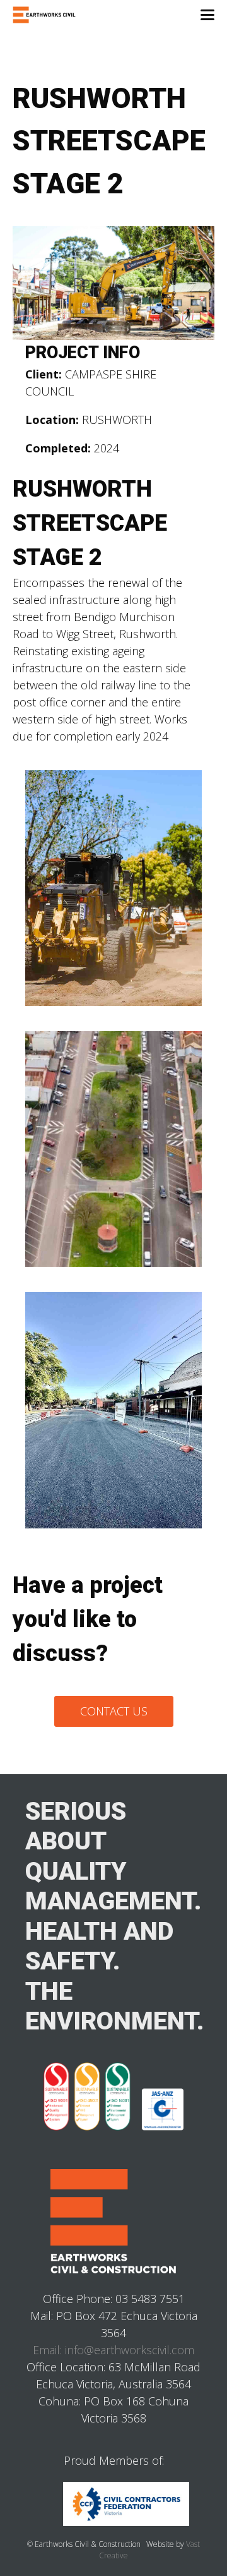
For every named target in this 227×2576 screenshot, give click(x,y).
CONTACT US (114, 1711)
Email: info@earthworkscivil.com (113, 2350)
